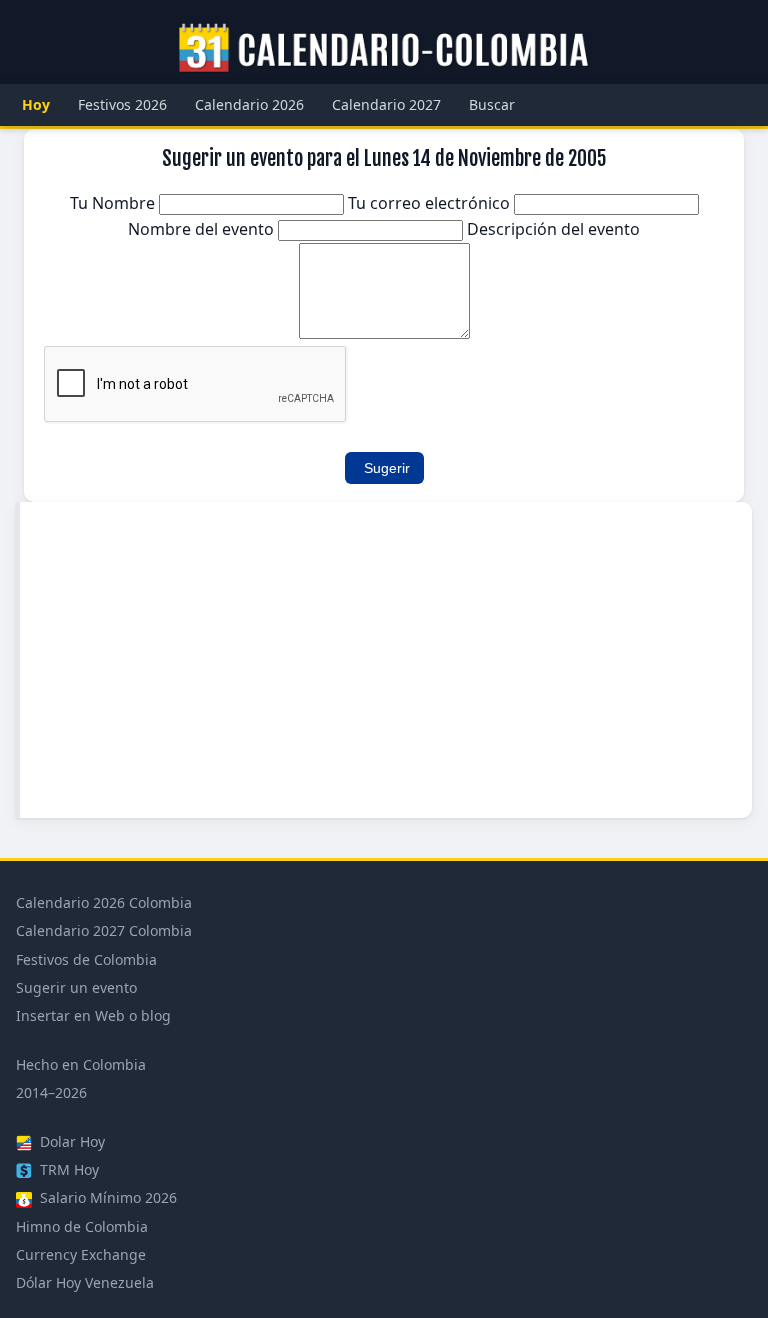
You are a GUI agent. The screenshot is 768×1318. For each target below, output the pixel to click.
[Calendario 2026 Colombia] (384, 49)
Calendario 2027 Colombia (104, 930)
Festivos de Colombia (86, 959)
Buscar (492, 104)
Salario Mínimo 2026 (106, 1197)
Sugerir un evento (76, 987)
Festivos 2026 (122, 104)
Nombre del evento (203, 229)
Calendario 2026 (249, 104)
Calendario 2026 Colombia (104, 902)
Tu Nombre (114, 203)
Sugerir (387, 468)
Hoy (36, 104)
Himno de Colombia (82, 1226)
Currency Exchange (81, 1254)
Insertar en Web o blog (93, 1015)
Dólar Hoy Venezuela (85, 1282)
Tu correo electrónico (431, 203)
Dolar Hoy (70, 1141)
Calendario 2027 (386, 104)
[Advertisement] (386, 660)
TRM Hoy (67, 1169)
